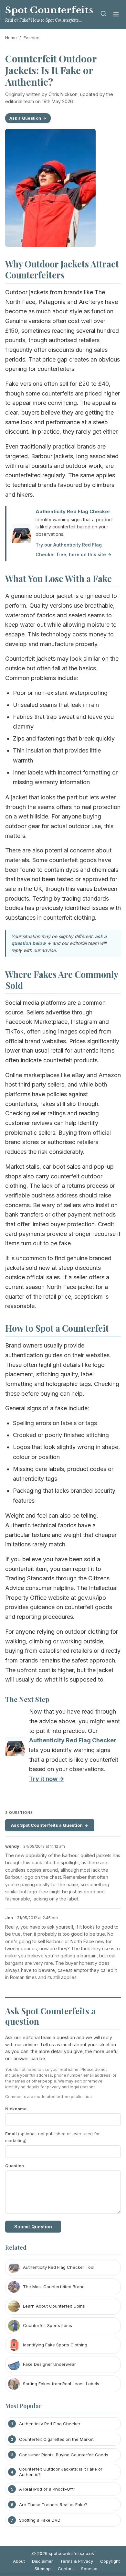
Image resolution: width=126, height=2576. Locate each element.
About (19, 2561)
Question (15, 2166)
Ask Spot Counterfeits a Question (47, 1825)
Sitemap (43, 2569)
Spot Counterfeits (49, 10)
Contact (66, 2569)
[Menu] (116, 15)
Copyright (110, 2561)
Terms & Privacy (77, 2561)
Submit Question (33, 2227)
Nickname (16, 2109)
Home (11, 38)
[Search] (103, 15)
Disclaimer (42, 2561)
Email (52, 2137)
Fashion (31, 38)
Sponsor (89, 2569)
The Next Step (27, 1699)
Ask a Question (25, 118)
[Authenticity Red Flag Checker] (15, 1748)
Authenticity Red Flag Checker (73, 511)
